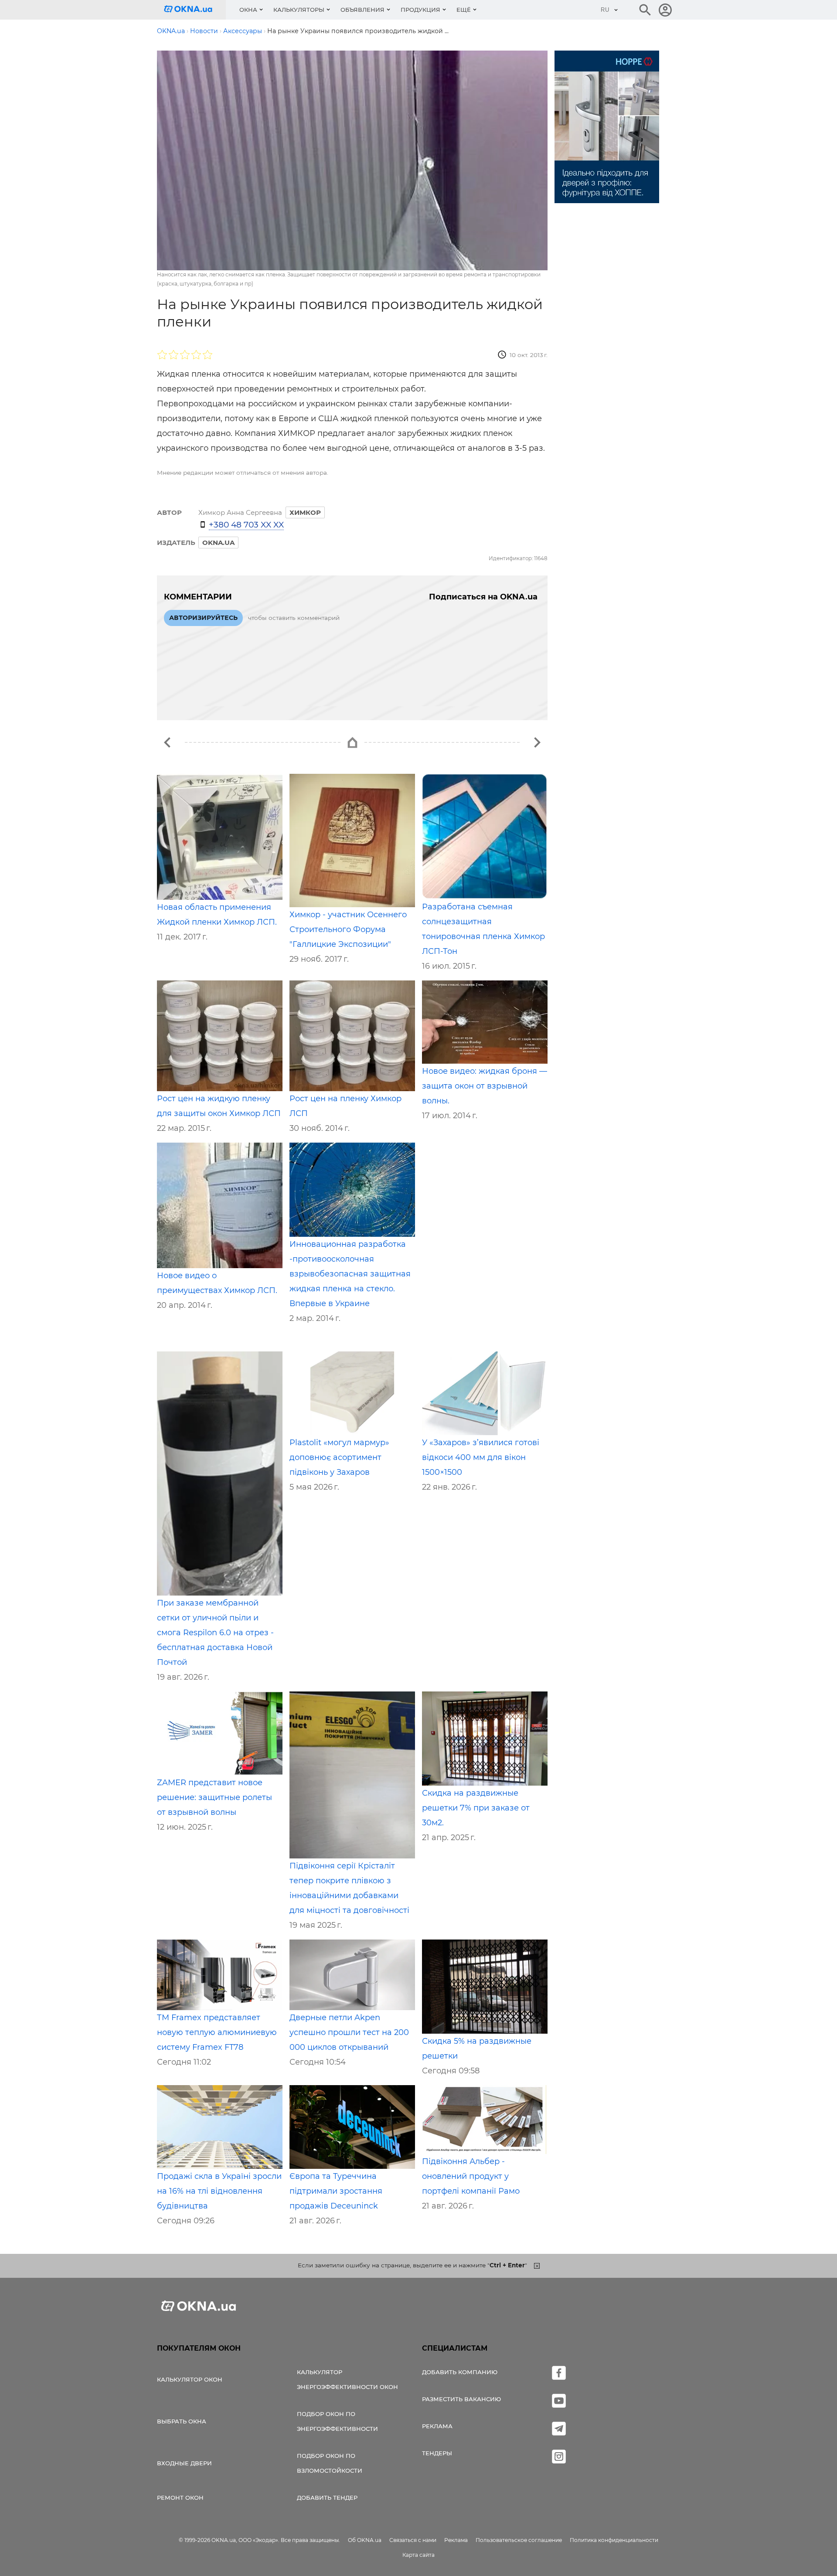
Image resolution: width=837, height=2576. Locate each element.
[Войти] (665, 10)
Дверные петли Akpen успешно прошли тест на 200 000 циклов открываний (349, 2032)
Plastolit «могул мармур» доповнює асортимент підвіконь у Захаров (339, 1457)
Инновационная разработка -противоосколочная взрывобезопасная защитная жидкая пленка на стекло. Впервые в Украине (350, 1274)
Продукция (420, 10)
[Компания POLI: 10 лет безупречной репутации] (167, 742)
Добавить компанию (460, 2372)
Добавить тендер (327, 2498)
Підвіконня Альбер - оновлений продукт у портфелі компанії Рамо (471, 2176)
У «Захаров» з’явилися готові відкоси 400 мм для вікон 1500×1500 (481, 1457)
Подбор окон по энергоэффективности (337, 2421)
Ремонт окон (180, 2498)
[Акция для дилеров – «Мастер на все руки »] (537, 742)
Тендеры (437, 2453)
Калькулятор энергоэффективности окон (347, 2379)
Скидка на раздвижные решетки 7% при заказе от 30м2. (476, 1808)
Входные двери (184, 2463)
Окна (248, 10)
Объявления (362, 10)
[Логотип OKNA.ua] (195, 10)
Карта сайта (418, 2555)
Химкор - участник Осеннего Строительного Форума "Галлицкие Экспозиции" (348, 929)
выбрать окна (182, 2421)
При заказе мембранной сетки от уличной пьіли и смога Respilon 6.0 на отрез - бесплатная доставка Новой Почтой (215, 1633)
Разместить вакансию (461, 2399)
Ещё (464, 10)
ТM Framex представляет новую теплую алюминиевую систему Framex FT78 (217, 2032)
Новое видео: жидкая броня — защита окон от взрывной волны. (485, 1086)
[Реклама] (607, 128)
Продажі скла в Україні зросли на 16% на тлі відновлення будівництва (219, 2191)
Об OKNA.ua (365, 2540)
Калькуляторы (299, 10)
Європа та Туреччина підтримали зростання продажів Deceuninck (336, 2191)
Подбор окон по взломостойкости (330, 2463)
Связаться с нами (413, 2540)
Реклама (437, 2426)
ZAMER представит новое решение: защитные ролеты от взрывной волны (214, 1797)
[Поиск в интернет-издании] (645, 10)
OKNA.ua (218, 543)
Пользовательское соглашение (519, 2540)
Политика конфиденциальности (614, 2540)
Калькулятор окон (190, 2379)
